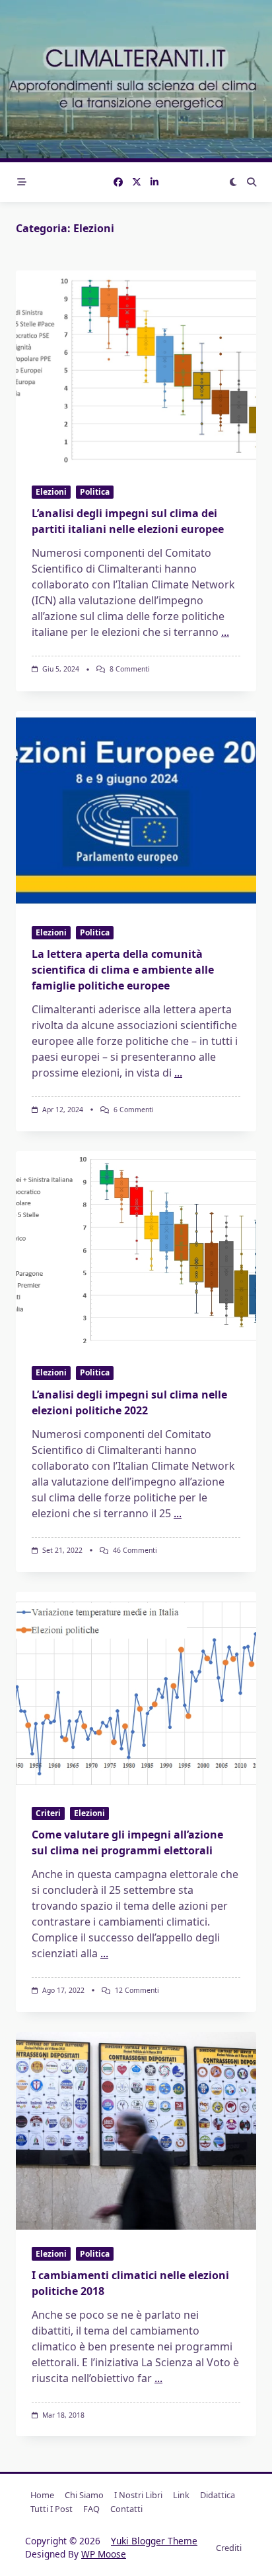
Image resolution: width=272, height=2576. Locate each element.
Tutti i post (51, 2509)
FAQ (91, 2509)
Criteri (48, 1813)
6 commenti (134, 1110)
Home (42, 2495)
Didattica (218, 2495)
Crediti (229, 2548)
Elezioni (51, 492)
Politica (95, 492)
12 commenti (137, 1990)
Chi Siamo (84, 2495)
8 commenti (130, 669)
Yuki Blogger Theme (154, 2541)
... (225, 632)
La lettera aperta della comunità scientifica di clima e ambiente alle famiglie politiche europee (123, 970)
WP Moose (104, 2554)
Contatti (126, 2509)
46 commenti (135, 1550)
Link (181, 2495)
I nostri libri (138, 2495)
